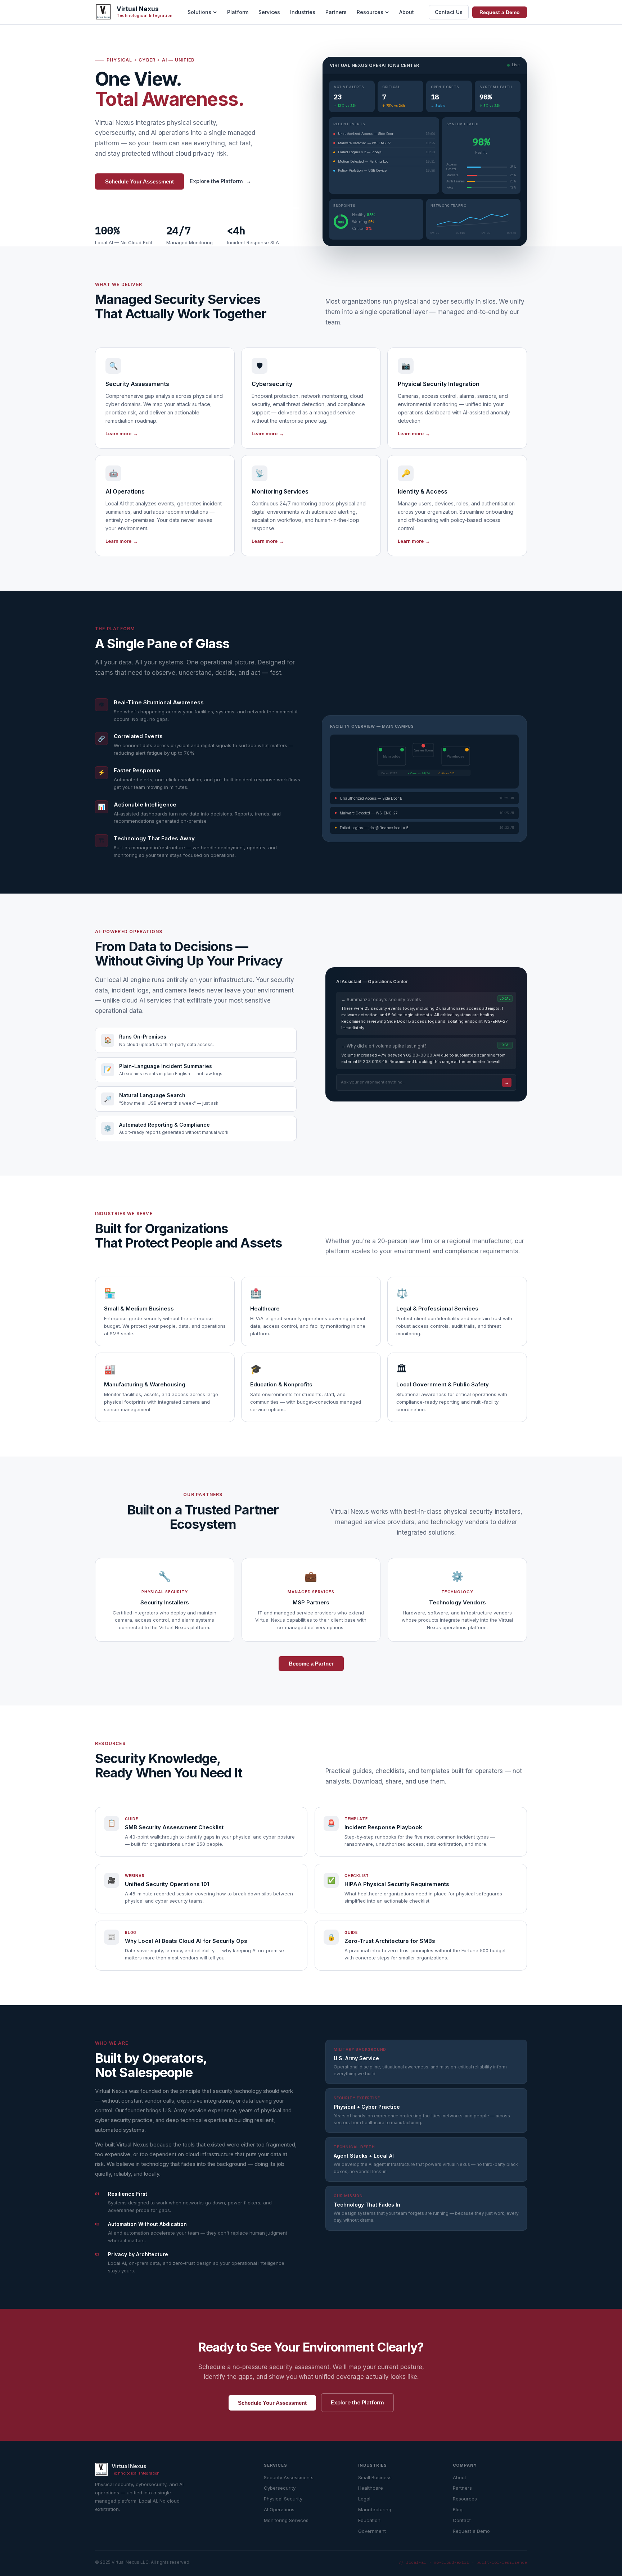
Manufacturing (375, 2509)
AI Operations (279, 2509)
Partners (336, 12)
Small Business (375, 2477)
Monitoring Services (286, 2520)
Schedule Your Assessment (139, 181)
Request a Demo (500, 12)
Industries (303, 12)
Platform (238, 12)
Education (369, 2520)
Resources (370, 12)
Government (372, 2531)
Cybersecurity (280, 2488)
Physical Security (283, 2499)
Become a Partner (311, 1664)
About (407, 12)
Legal (364, 2499)
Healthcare (371, 2488)
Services (269, 12)
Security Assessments (289, 2477)
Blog (458, 2509)
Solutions (199, 12)
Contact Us (449, 12)
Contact (462, 2520)
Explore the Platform (220, 181)
